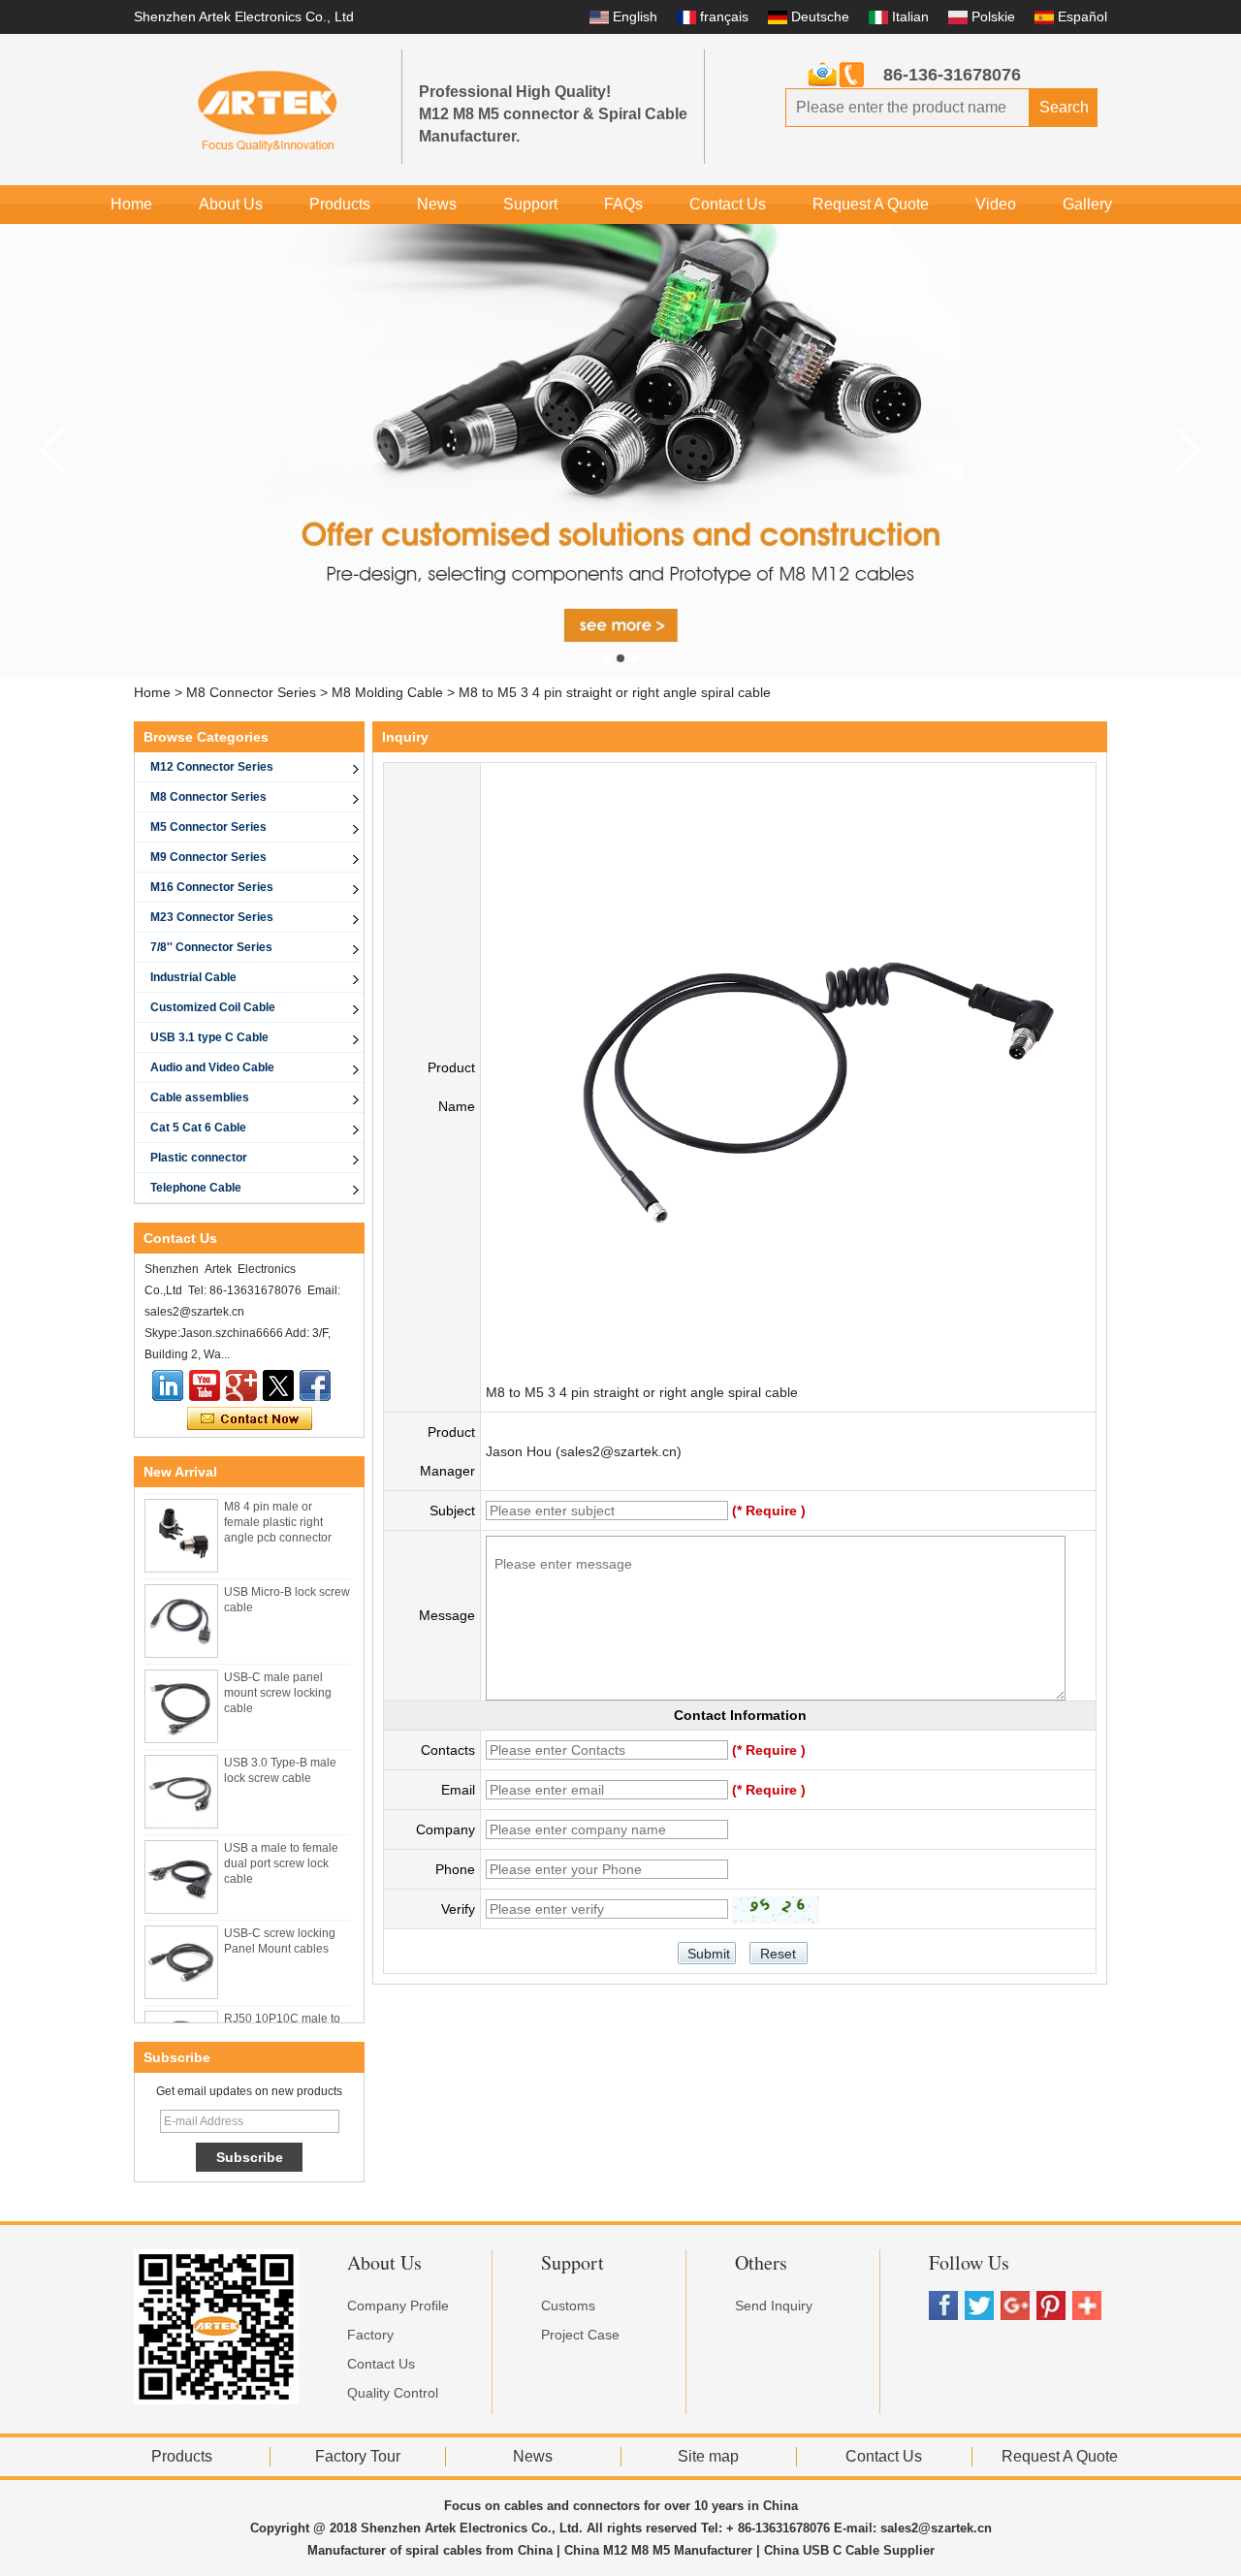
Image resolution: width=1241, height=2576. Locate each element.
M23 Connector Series (212, 917)
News (437, 204)
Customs (568, 2306)
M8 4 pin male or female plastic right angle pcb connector (278, 1510)
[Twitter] (278, 1385)
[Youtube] (205, 1385)
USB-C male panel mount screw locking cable (278, 1680)
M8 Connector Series (251, 692)
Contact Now (250, 1419)
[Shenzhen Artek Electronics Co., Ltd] (268, 110)
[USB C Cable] (620, 450)
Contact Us (728, 204)
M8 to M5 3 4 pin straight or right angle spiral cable (642, 1392)
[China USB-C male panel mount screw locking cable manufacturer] (181, 1694)
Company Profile (398, 2306)
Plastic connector (199, 1158)
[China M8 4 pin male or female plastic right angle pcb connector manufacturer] (181, 1523)
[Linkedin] (168, 1385)
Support (530, 204)
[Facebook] (315, 1385)
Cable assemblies (200, 1097)
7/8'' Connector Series (211, 947)
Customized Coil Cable (213, 1007)
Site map (708, 2456)
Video (996, 204)
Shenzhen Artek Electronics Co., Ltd (244, 16)
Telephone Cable (196, 1188)
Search (1064, 107)
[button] (607, 658)
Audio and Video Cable (212, 1067)
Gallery (1087, 204)
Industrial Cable (193, 977)
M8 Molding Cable (387, 692)
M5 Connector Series (208, 827)
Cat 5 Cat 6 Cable (198, 1128)
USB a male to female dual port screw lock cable (281, 1851)
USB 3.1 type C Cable (209, 1037)
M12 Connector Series (212, 767)
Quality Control (393, 2393)
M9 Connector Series (208, 857)
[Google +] (241, 1385)
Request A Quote (871, 204)
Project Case (580, 2335)
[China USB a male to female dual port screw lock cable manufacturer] (181, 1864)
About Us (231, 204)
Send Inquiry (774, 2306)
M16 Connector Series (212, 887)
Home (131, 204)
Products (340, 204)
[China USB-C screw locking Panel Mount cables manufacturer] (181, 1950)
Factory (370, 2335)
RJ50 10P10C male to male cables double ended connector (282, 2021)
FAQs (623, 204)
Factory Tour (358, 2456)
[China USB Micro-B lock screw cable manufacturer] (181, 1608)
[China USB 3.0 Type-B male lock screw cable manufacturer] (181, 1779)
